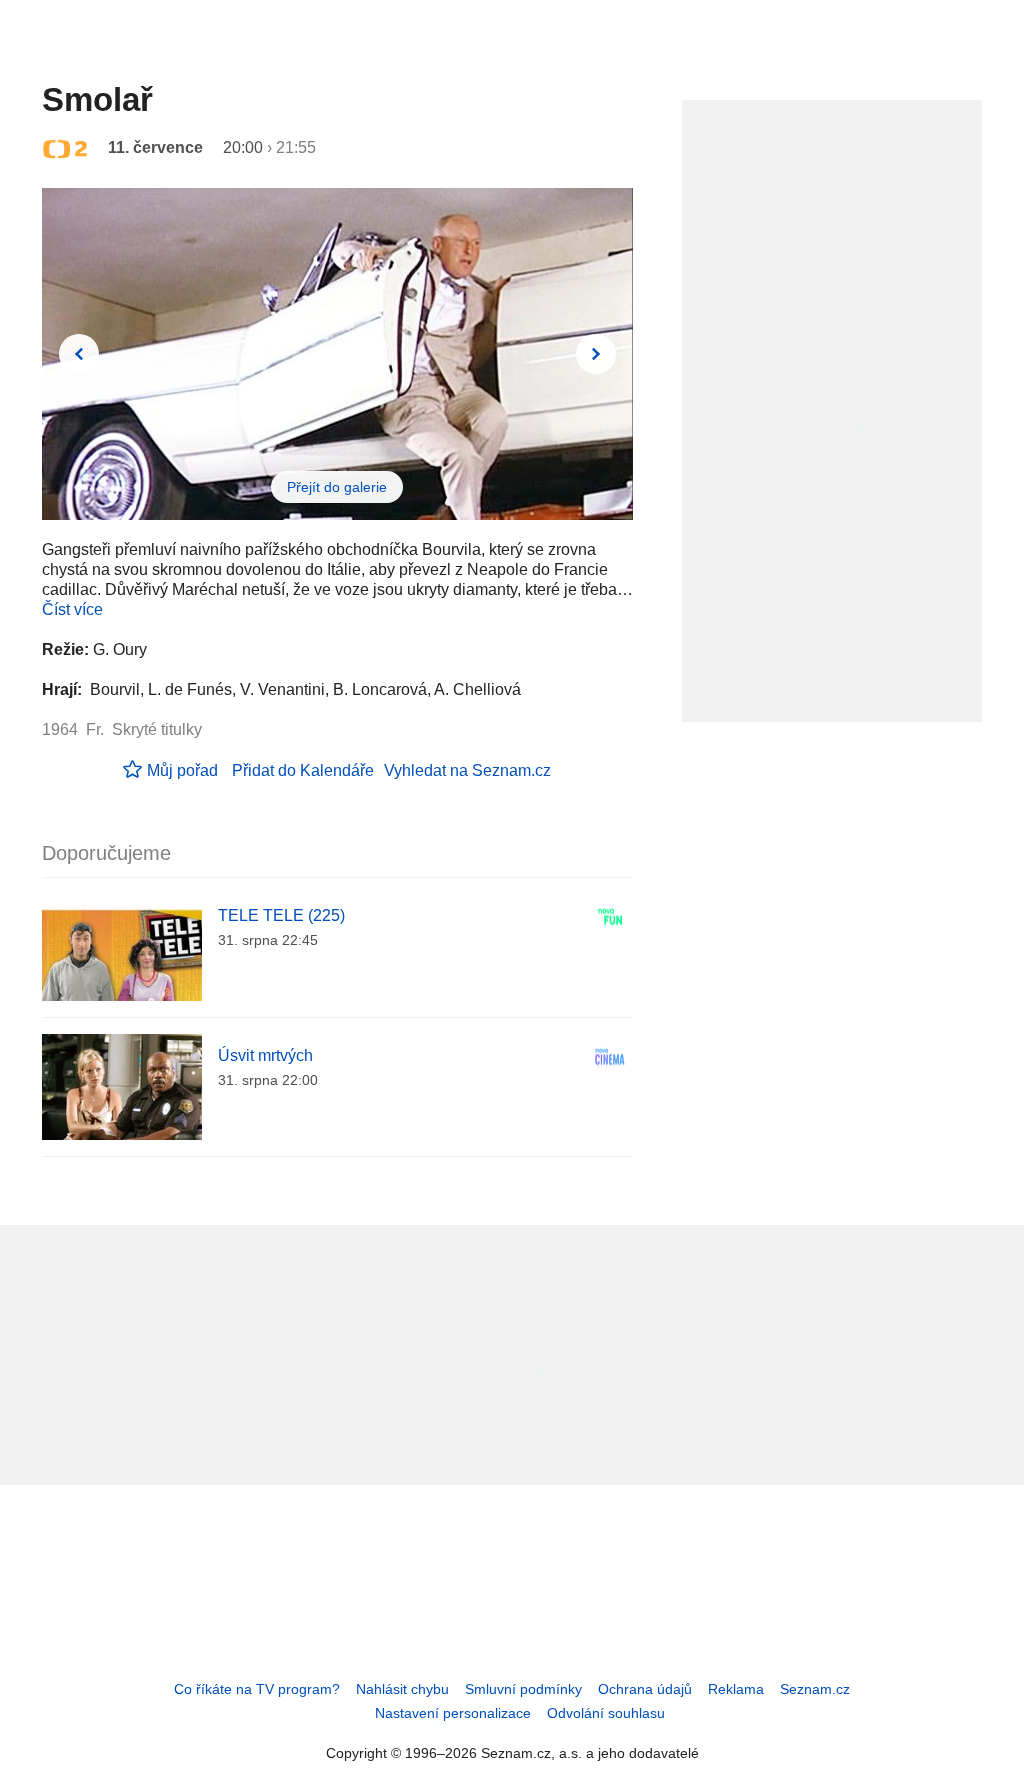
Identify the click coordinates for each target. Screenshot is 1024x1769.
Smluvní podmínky (523, 1689)
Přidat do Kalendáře (303, 770)
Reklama (736, 1689)
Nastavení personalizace (453, 1713)
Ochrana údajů (645, 1689)
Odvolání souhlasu (606, 1713)
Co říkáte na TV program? (257, 1689)
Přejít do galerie (337, 487)
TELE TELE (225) (281, 915)
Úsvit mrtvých (265, 1055)
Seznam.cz (815, 1689)
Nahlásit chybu (402, 1689)
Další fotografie (596, 354)
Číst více (72, 609)
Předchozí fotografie (79, 354)
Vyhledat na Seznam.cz (467, 770)
